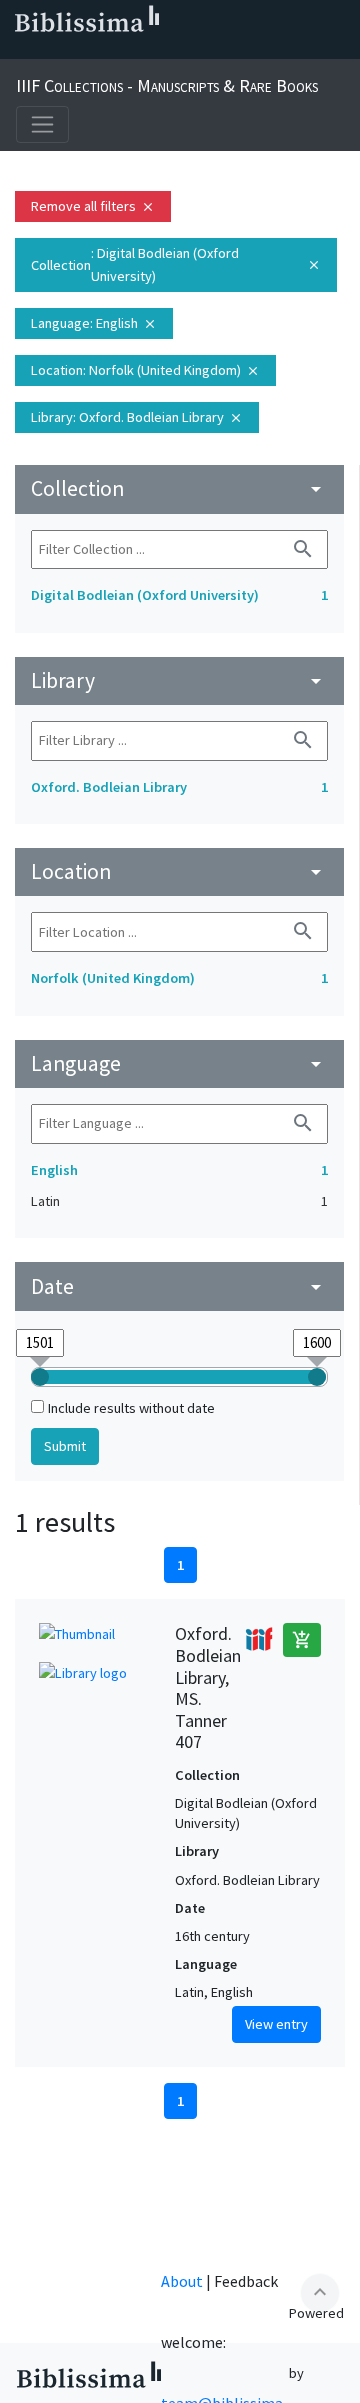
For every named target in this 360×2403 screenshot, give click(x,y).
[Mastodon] (116, 51)
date (179, 1286)
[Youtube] (148, 51)
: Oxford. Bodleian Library (137, 417)
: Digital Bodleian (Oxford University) (176, 264)
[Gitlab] (212, 51)
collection (179, 488)
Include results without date (131, 1408)
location (179, 871)
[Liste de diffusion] (20, 51)
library (179, 680)
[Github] (180, 51)
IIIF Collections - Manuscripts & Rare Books (167, 85)
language (179, 1063)
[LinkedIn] (52, 51)
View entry (276, 2024)
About (182, 2281)
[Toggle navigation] (42, 124)
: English (94, 323)
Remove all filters (93, 206)
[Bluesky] (84, 51)
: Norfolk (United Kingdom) (145, 370)
